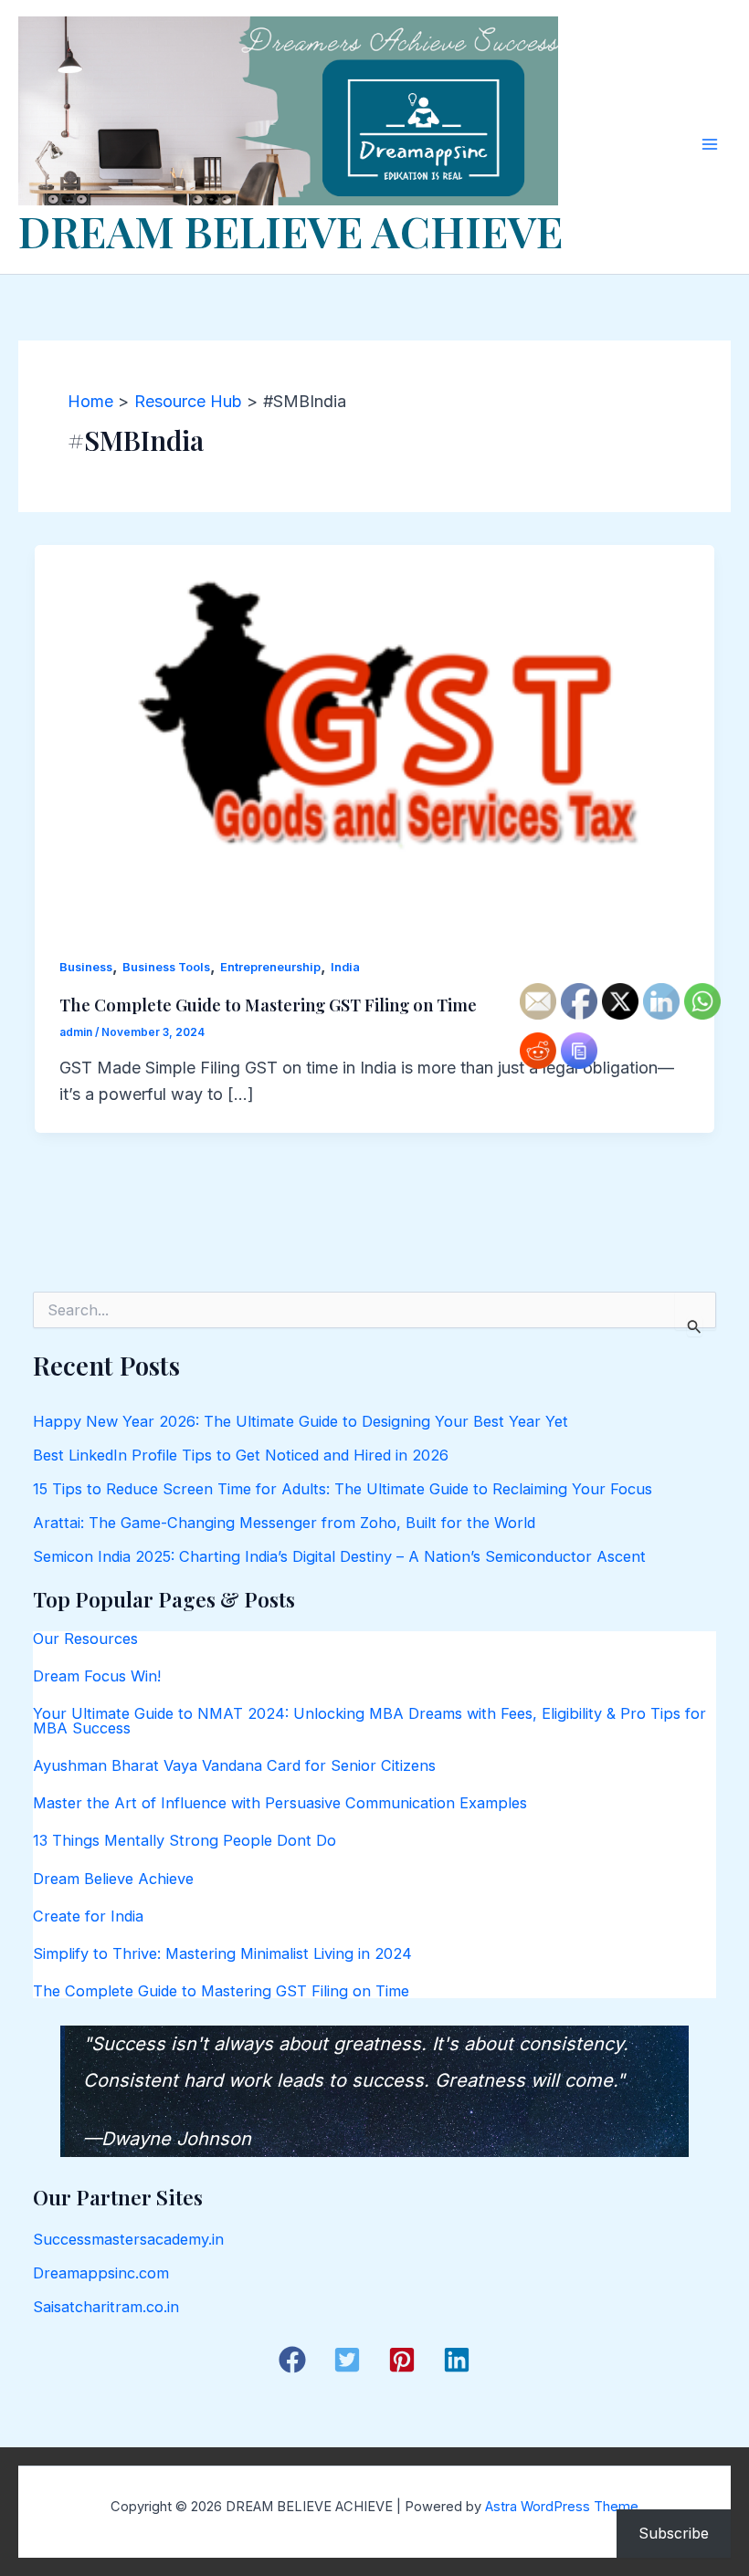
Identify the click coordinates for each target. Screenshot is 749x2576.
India (345, 967)
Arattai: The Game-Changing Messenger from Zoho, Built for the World (284, 1523)
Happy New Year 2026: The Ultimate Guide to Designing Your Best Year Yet (301, 1421)
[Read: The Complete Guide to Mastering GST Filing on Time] (374, 734)
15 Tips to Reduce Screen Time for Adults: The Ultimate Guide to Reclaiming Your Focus (343, 1489)
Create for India (88, 1916)
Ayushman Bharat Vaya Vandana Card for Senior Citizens (234, 1765)
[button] (292, 2360)
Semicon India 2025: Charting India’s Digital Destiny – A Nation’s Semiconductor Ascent (339, 1556)
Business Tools (166, 967)
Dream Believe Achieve (113, 1879)
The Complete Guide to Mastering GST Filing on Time (268, 1005)
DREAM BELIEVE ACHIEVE (290, 230)
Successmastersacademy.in (128, 2239)
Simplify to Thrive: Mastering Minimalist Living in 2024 (222, 1953)
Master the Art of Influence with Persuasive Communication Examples (280, 1803)
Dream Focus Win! (97, 1676)
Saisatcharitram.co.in (106, 2307)
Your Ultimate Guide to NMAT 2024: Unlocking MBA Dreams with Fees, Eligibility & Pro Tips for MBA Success (369, 1721)
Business (86, 967)
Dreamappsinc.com (101, 2273)
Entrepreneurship (270, 967)
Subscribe (674, 2533)
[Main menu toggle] (709, 144)
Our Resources (85, 1639)
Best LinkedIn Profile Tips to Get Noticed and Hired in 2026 (241, 1455)
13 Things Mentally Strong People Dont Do (185, 1840)
